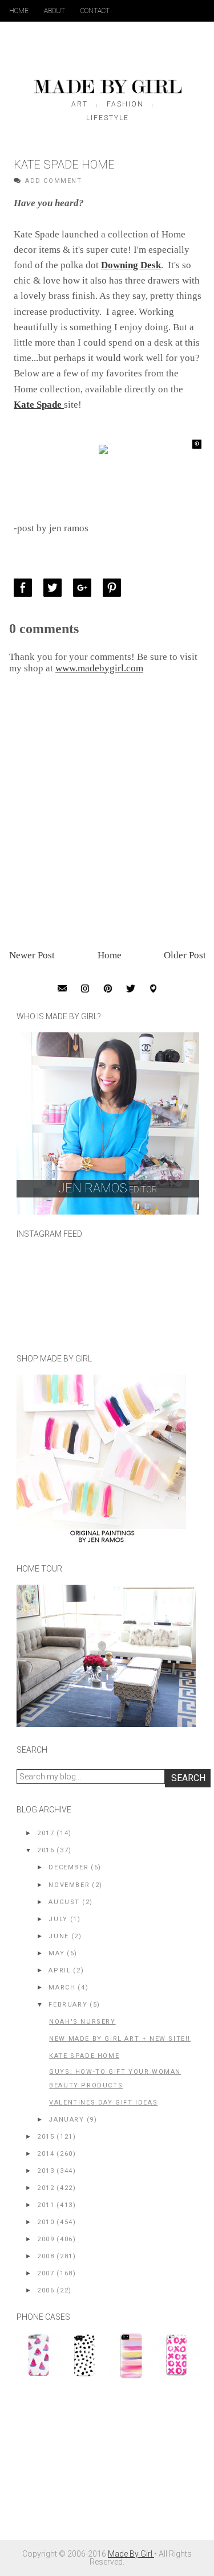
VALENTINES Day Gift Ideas (103, 2103)
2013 (46, 2171)
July (58, 1919)
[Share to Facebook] (26, 588)
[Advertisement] (102, 2465)
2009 (46, 2239)
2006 (46, 2290)
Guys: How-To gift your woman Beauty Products (115, 2079)
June (58, 1936)
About (54, 11)
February (68, 2005)
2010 (46, 2222)
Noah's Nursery (82, 2022)
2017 (46, 1833)
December (68, 1867)
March (62, 1988)
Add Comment (54, 181)
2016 (46, 1850)
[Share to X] (55, 588)
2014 (46, 2154)
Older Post (185, 955)
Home (19, 11)
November (69, 1885)
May (56, 1953)
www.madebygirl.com (99, 668)
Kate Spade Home (84, 2056)
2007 (46, 2273)
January (66, 2120)
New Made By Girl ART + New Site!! (120, 2039)
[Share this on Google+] (85, 588)
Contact (95, 11)
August (64, 1902)
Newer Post (32, 955)
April (60, 1970)
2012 (46, 2188)
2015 (46, 2137)
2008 (46, 2256)
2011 (46, 2205)
